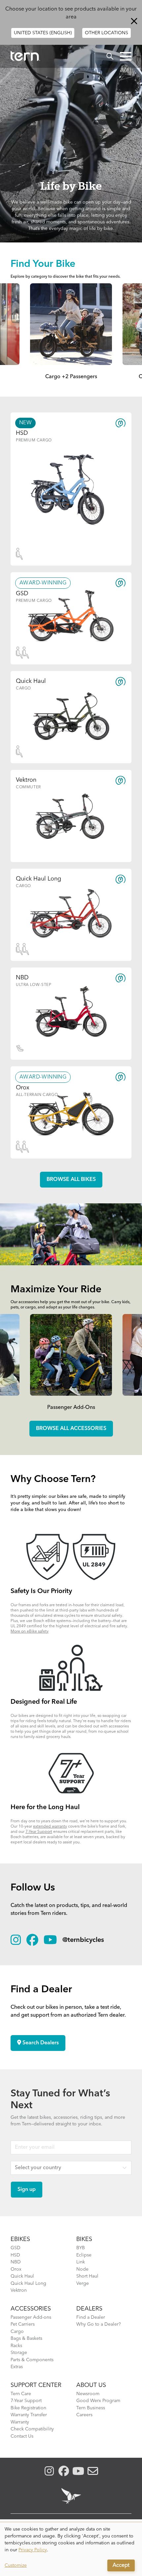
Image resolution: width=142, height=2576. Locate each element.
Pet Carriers (23, 2324)
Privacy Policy (33, 2550)
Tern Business (91, 2408)
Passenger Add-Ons (71, 1408)
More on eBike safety (30, 1632)
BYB (81, 2248)
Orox (16, 2269)
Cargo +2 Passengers (71, 377)
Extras (17, 2367)
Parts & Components (32, 2360)
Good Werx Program (98, 2401)
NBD (16, 2262)
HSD (15, 2255)
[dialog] (71, 2549)
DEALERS (89, 2309)
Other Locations (106, 33)
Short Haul (87, 2276)
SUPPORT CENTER (36, 2385)
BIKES (84, 2239)
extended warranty (50, 1827)
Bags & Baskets (26, 2338)
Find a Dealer (91, 2317)
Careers (84, 2415)
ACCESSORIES (31, 2309)
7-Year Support (39, 1832)
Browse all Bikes (71, 1180)
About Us (91, 2385)
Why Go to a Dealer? (99, 2324)
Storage (19, 2353)
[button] (126, 56)
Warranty (20, 2422)
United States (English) (43, 33)
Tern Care (21, 2394)
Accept (121, 2565)
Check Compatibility (32, 2429)
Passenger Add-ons (31, 2317)
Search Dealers (40, 2043)
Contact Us (22, 2436)
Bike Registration (28, 2408)
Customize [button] (16, 2565)
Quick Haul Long (28, 2283)
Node (82, 2269)
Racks (16, 2346)
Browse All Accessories (71, 1429)
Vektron (19, 2290)
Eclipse (84, 2255)
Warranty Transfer (29, 2415)
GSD (16, 2248)
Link (81, 2262)
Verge (83, 2283)
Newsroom (88, 2394)
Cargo (17, 2332)
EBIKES (20, 2239)
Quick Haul (22, 2276)
